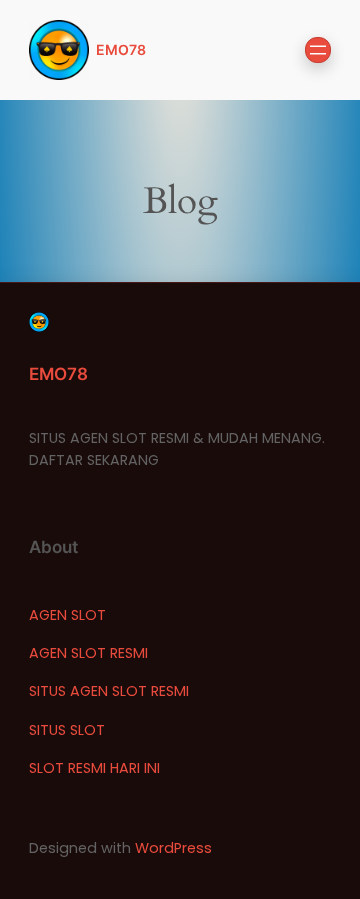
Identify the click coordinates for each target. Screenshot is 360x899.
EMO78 (121, 49)
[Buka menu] (318, 50)
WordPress (173, 848)
